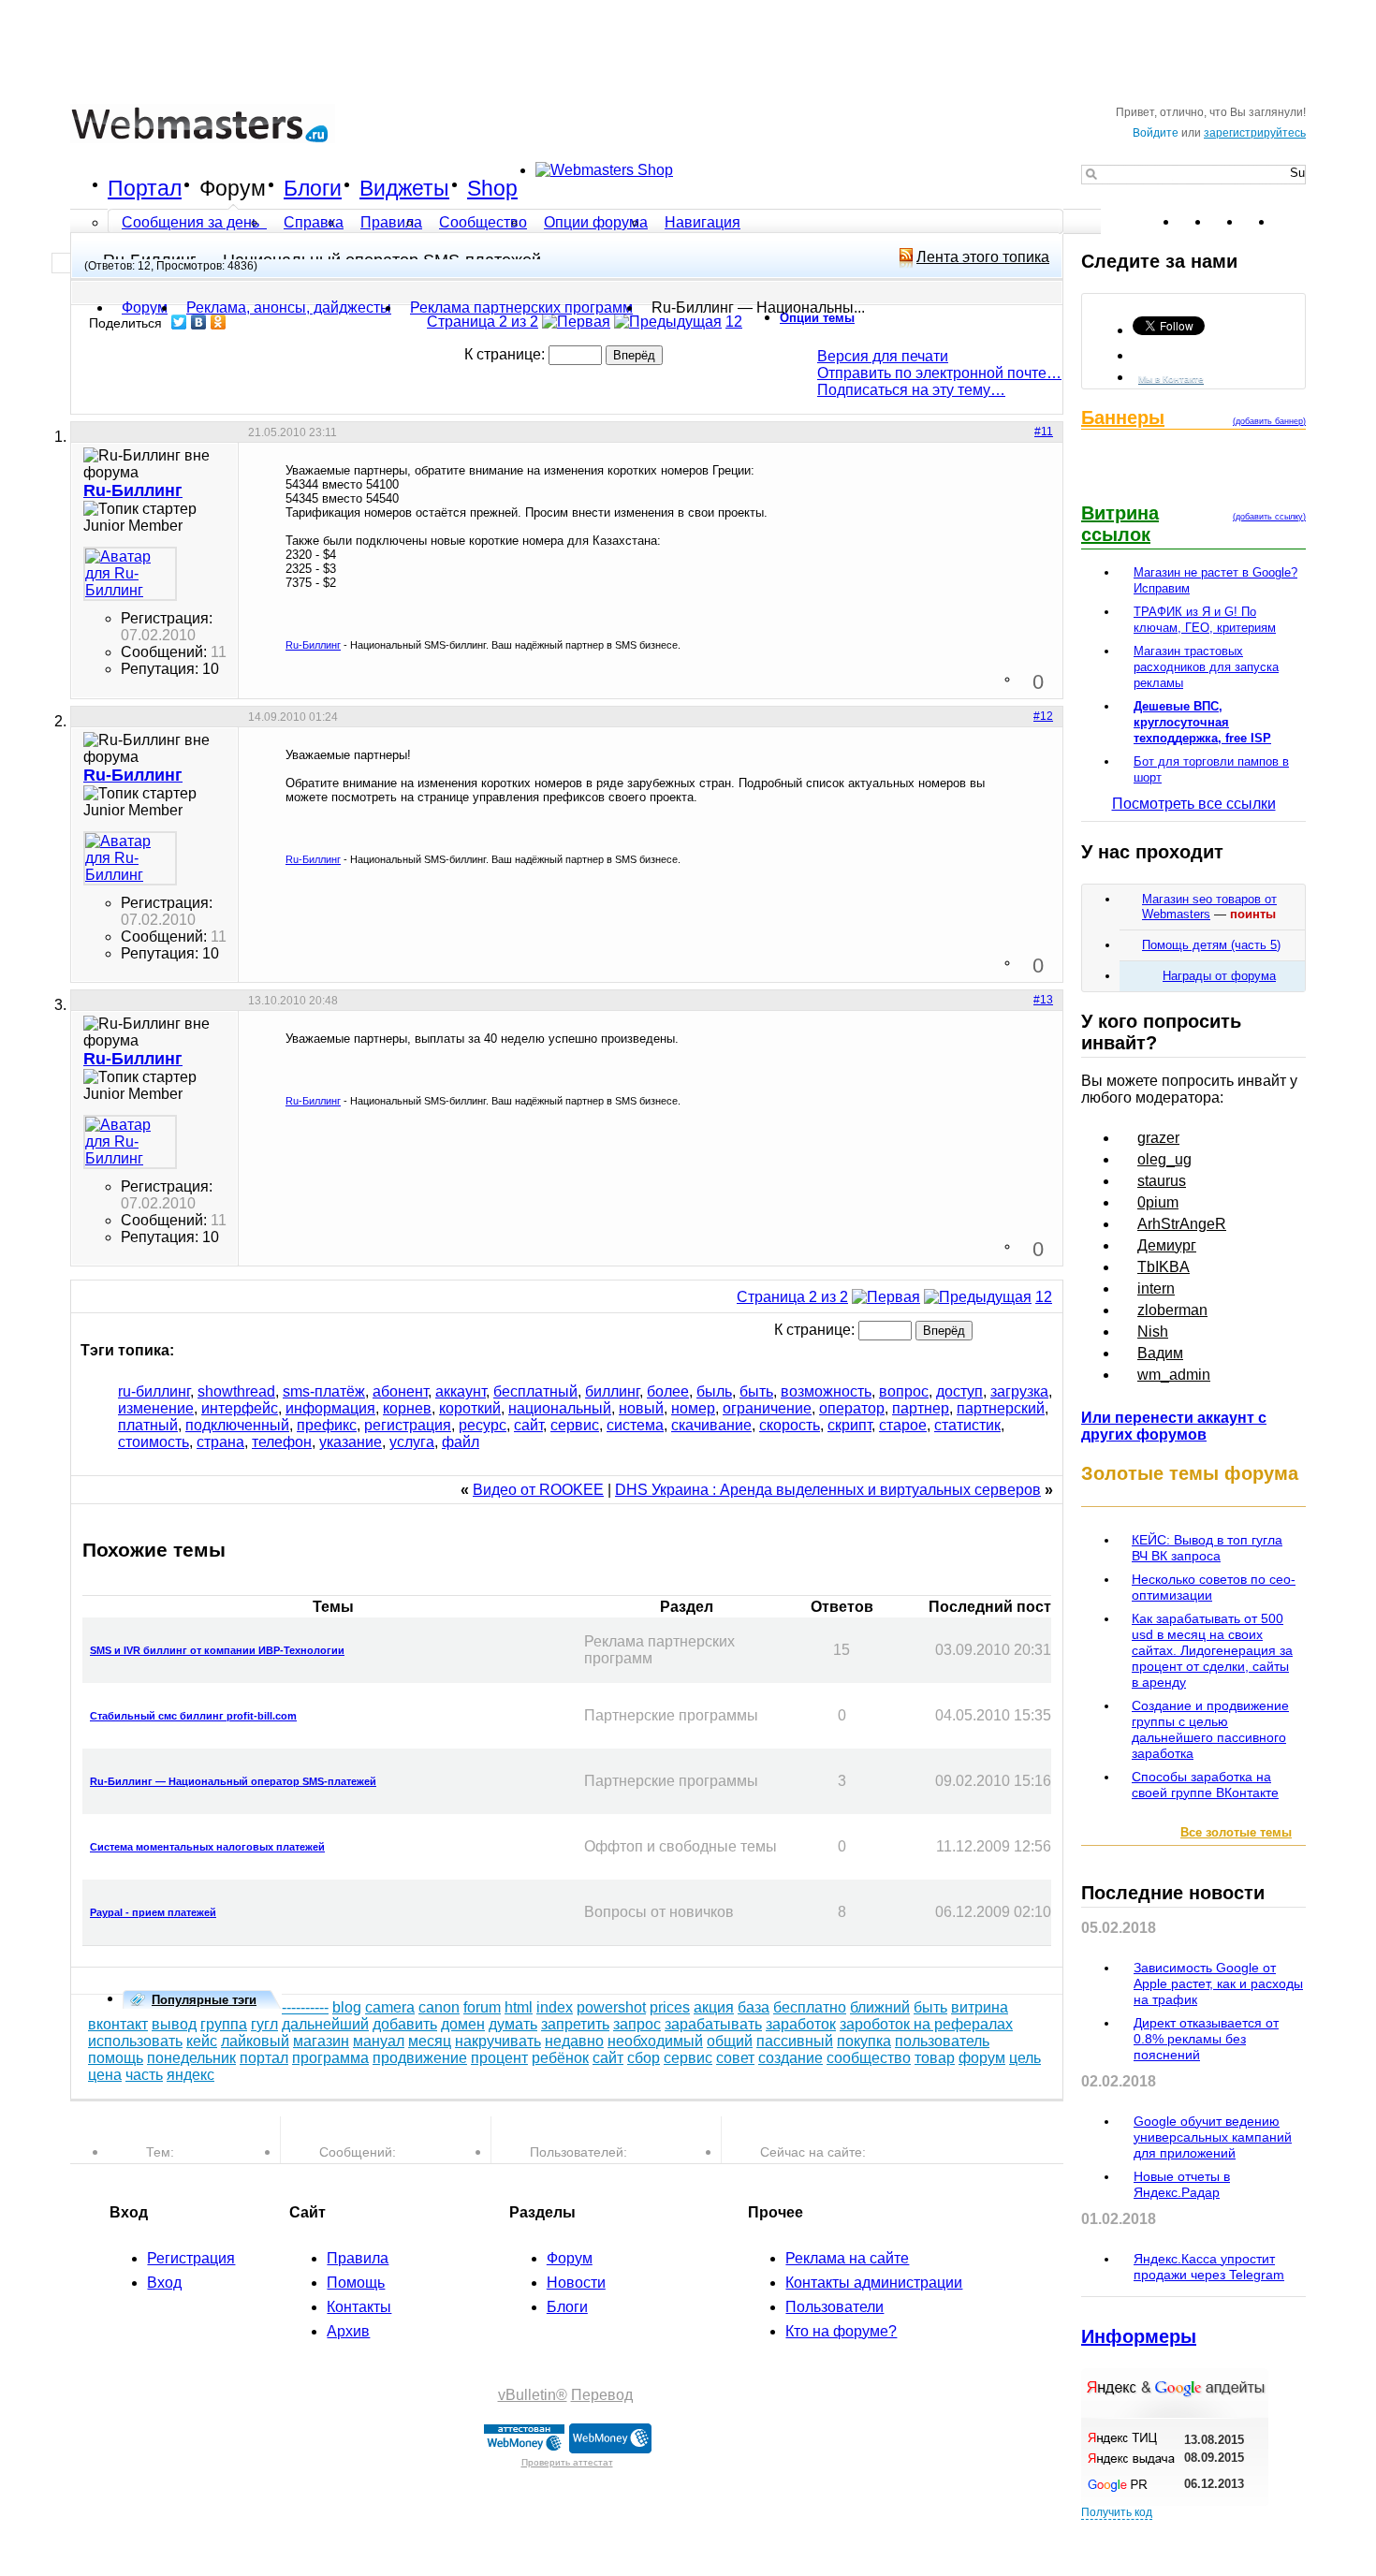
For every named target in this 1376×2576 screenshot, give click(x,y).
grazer (1158, 1138)
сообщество (869, 2058)
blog (347, 2007)
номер (693, 1408)
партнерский (1001, 1408)
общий (730, 2041)
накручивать (498, 2041)
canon (439, 2007)
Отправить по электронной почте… (939, 373)
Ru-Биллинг (313, 645)
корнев (407, 1408)
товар (935, 2058)
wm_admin (1174, 1375)
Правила (391, 222)
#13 (1043, 1000)
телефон (282, 1442)
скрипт (849, 1425)
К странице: (506, 354)
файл (461, 1442)
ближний (880, 2007)
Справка (314, 222)
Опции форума (596, 222)
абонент (400, 1391)
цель (1025, 2058)
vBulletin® (533, 2395)
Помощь (356, 2283)
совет (735, 2058)
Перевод (602, 2395)
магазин (321, 2041)
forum (482, 2007)
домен (463, 2024)
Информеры (1139, 2336)
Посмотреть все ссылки (1194, 804)
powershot (611, 2007)
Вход (164, 2283)
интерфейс (240, 1408)
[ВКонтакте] (199, 322)
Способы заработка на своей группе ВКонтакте (1205, 1785)
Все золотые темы (1236, 1832)
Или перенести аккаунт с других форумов (1174, 1426)
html (519, 2007)
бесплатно (810, 2007)
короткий (470, 1408)
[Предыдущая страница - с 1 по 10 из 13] (668, 322)
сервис (575, 1425)
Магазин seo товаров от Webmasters (1209, 907)
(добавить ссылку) (1269, 517)
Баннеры (1123, 417)
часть (144, 2075)
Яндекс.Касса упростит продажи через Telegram (1209, 2267)
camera (390, 2007)
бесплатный (535, 1391)
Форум (233, 188)
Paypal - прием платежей (153, 1912)
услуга (412, 1442)
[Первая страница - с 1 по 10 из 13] (576, 322)
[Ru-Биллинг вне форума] (130, 574)
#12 (1043, 716)
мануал (379, 2041)
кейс (202, 2041)
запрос (637, 2024)
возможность (826, 1391)
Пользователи (834, 2307)
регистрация (408, 1425)
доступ (959, 1391)
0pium (1158, 1202)
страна (220, 1442)
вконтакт (118, 2024)
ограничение (767, 1408)
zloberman (1172, 1310)
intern (1156, 1288)
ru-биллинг (154, 1391)
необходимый (655, 2041)
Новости (576, 2283)
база (754, 2007)
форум (982, 2058)
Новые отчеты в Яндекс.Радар (1182, 2184)
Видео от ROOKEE (538, 1490)
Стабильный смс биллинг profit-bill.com (193, 1716)
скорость (790, 1425)
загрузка (1019, 1391)
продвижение (420, 2058)
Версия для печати (883, 356)
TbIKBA (1164, 1267)
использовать (135, 2041)
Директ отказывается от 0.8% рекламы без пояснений (1206, 2039)
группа (224, 2024)
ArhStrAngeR (1182, 1224)
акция (714, 2007)
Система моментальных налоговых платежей (207, 1847)
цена (105, 2075)
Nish (1153, 1332)
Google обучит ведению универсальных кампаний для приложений (1213, 2137)
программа (330, 2058)
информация (330, 1408)
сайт (528, 1425)
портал (264, 2058)
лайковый (255, 2041)
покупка (864, 2041)
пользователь (942, 2041)
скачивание (711, 1425)
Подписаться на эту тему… (911, 390)
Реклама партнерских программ (521, 307)
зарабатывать (713, 2024)
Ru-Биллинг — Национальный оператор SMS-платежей (233, 1781)
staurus (1162, 1181)
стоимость (154, 1442)
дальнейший (325, 2024)
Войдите (1156, 133)
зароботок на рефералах (926, 2024)
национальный (560, 1408)
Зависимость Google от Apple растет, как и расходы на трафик (1218, 1983)
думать (513, 2024)
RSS (1291, 222)
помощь (116, 2058)
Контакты (359, 2307)
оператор (852, 1408)
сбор (644, 2058)
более (668, 1391)
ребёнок (560, 2058)
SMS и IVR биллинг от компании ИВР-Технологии (217, 1650)
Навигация (703, 222)
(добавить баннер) (1269, 421)
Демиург (1167, 1245)
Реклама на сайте (847, 2258)
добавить (405, 2024)
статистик (967, 1425)
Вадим (1160, 1353)
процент (499, 2058)
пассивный (795, 2041)
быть (756, 1391)
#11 (1044, 432)
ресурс (483, 1425)
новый (641, 1408)
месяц (430, 2041)
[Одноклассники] (219, 322)
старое (903, 1425)
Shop (492, 188)
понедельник (191, 2058)
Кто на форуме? (841, 2331)
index (555, 2007)
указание (351, 1442)
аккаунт (461, 1391)
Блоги (313, 188)
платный (148, 1425)
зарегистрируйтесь (1255, 133)
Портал (145, 188)
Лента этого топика (983, 257)
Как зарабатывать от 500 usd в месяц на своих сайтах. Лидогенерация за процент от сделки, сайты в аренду (1212, 1650)
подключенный (237, 1425)
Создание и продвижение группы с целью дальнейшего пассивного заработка (1210, 1729)
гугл (264, 2024)
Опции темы (817, 318)
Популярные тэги (204, 2000)
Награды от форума (1219, 976)
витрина (980, 2007)
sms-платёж (324, 1391)
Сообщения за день (192, 222)
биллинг (612, 1391)
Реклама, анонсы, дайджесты (289, 307)
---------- (305, 2007)
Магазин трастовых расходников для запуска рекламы (1206, 667)
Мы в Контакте (1171, 379)
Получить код (1117, 2512)
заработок (801, 2024)
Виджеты (404, 188)
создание (790, 2058)
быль (714, 1391)
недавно (574, 2041)
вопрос (904, 1391)
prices (670, 2007)
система (635, 1425)
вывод (174, 2024)
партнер (921, 1408)
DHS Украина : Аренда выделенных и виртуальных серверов (828, 1490)
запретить (575, 2024)
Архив (348, 2331)
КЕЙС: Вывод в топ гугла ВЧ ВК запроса (1207, 1548)
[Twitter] (179, 322)
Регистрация (191, 2258)
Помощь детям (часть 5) (1211, 945)
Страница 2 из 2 (483, 322)
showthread (236, 1391)
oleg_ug (1164, 1159)
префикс (327, 1425)
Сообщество (483, 222)
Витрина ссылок (1120, 524)
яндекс (190, 2075)
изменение (156, 1408)
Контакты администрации (874, 2283)
